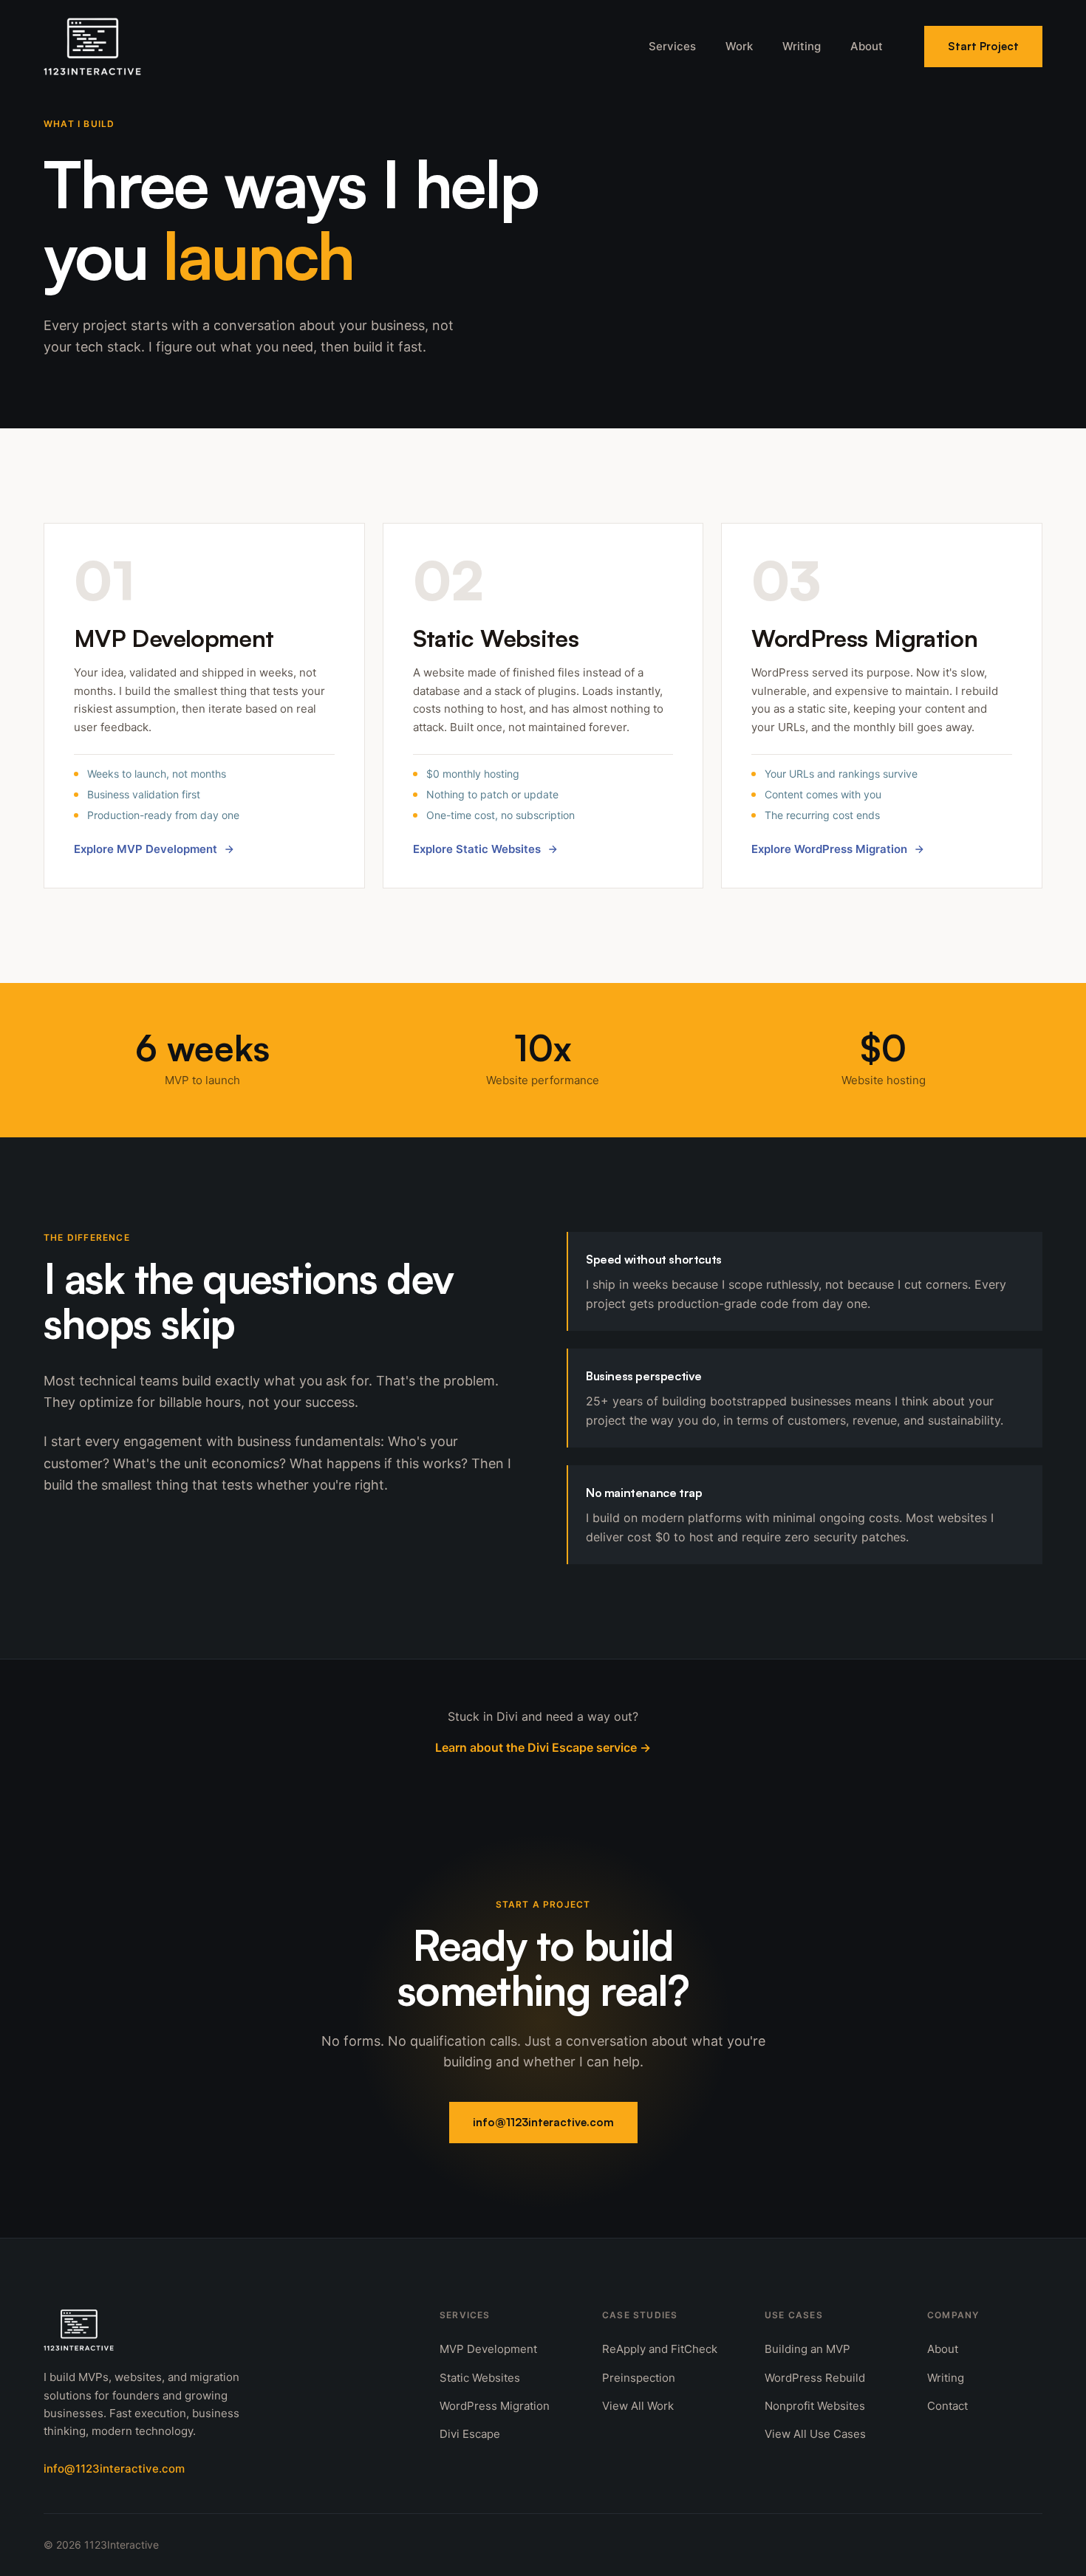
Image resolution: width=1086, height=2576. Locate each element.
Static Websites (480, 2378)
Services (672, 46)
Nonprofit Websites (815, 2406)
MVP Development (488, 2349)
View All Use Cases (815, 2434)
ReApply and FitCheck (660, 2349)
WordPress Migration (495, 2406)
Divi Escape (470, 2434)
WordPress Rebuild (815, 2378)
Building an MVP (807, 2349)
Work (739, 46)
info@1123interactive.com (543, 2122)
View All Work (638, 2406)
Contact (947, 2406)
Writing (802, 46)
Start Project (983, 46)
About (867, 46)
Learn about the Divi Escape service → (543, 1747)
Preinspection (639, 2378)
